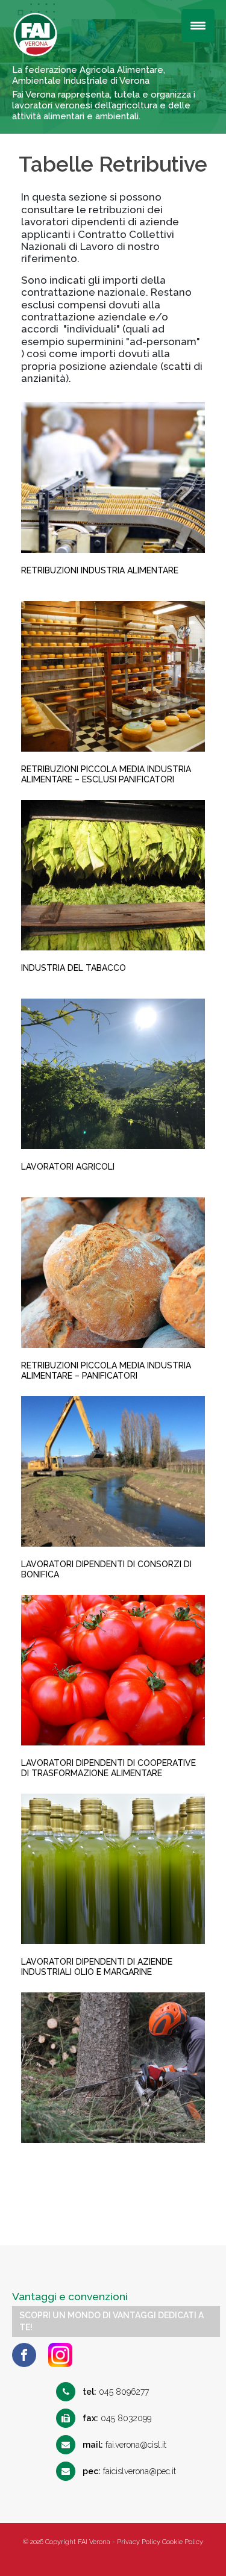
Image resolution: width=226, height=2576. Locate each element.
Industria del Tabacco (74, 968)
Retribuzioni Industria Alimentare (100, 570)
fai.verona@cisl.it (124, 2445)
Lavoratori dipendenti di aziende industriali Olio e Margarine (97, 1967)
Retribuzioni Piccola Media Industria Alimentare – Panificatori (106, 1371)
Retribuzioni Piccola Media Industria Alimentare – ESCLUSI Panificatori (106, 774)
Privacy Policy (139, 2542)
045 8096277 (116, 2392)
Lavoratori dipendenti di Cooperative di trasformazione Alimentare (108, 1768)
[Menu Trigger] (198, 26)
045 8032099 (117, 2418)
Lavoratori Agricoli (68, 1167)
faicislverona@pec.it (129, 2471)
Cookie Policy (183, 2542)
